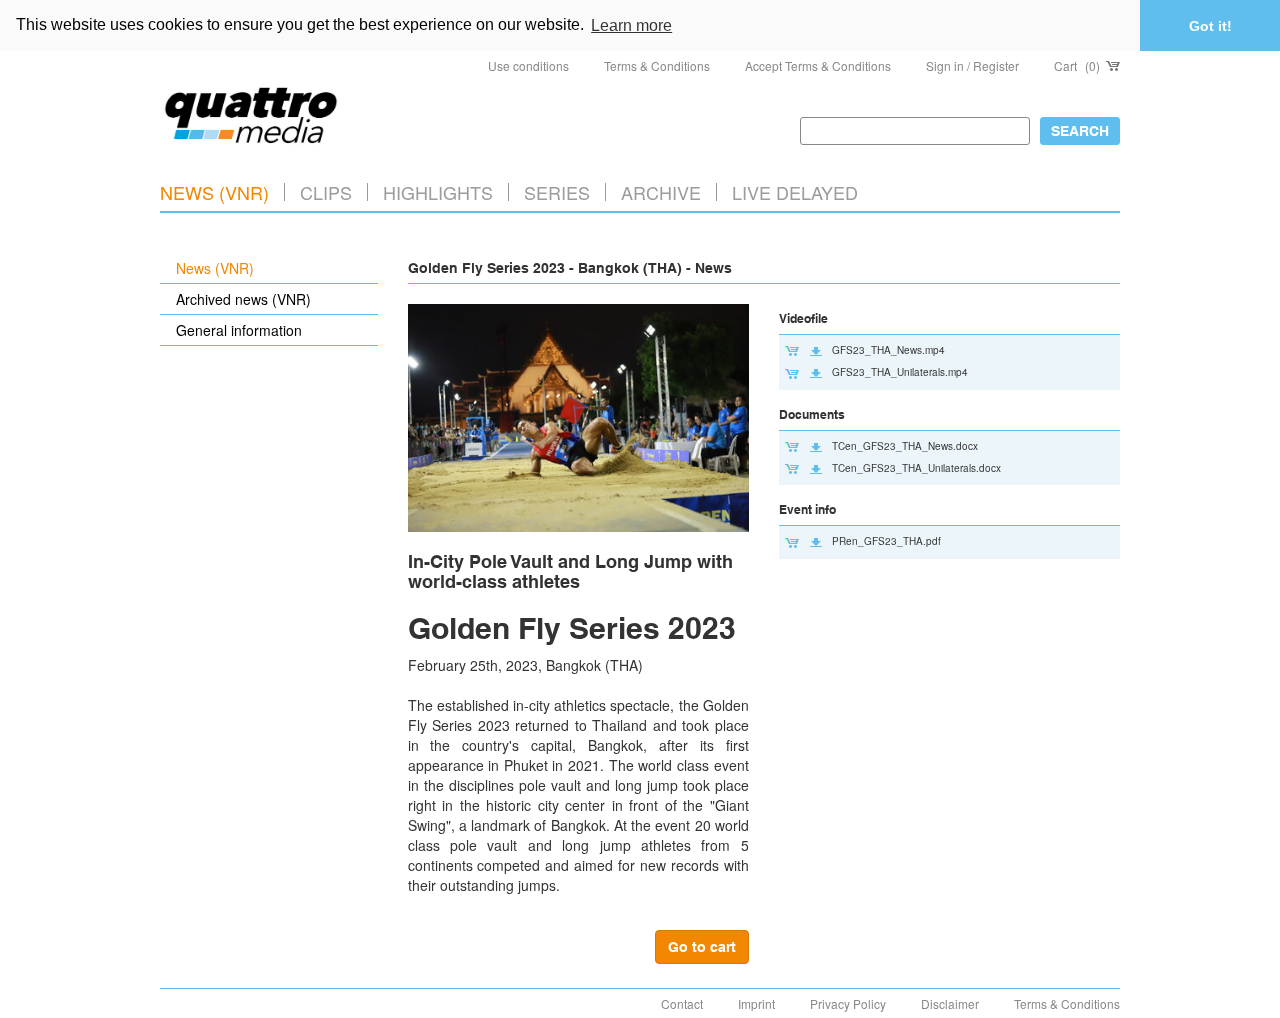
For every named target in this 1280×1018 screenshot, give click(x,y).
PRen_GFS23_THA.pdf (886, 541)
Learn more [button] (631, 25)
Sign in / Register (972, 65)
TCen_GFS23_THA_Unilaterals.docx (916, 468)
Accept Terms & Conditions (818, 65)
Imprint (756, 1003)
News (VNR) (214, 192)
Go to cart (702, 947)
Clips (326, 192)
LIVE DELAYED (795, 192)
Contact (682, 1003)
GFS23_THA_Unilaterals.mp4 (900, 372)
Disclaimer (950, 1003)
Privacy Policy (848, 1003)
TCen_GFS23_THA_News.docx (905, 446)
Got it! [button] (1210, 26)
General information (239, 330)
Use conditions (528, 65)
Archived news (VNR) (243, 299)
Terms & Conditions (657, 65)
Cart (1077, 65)
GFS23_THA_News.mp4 (888, 350)
